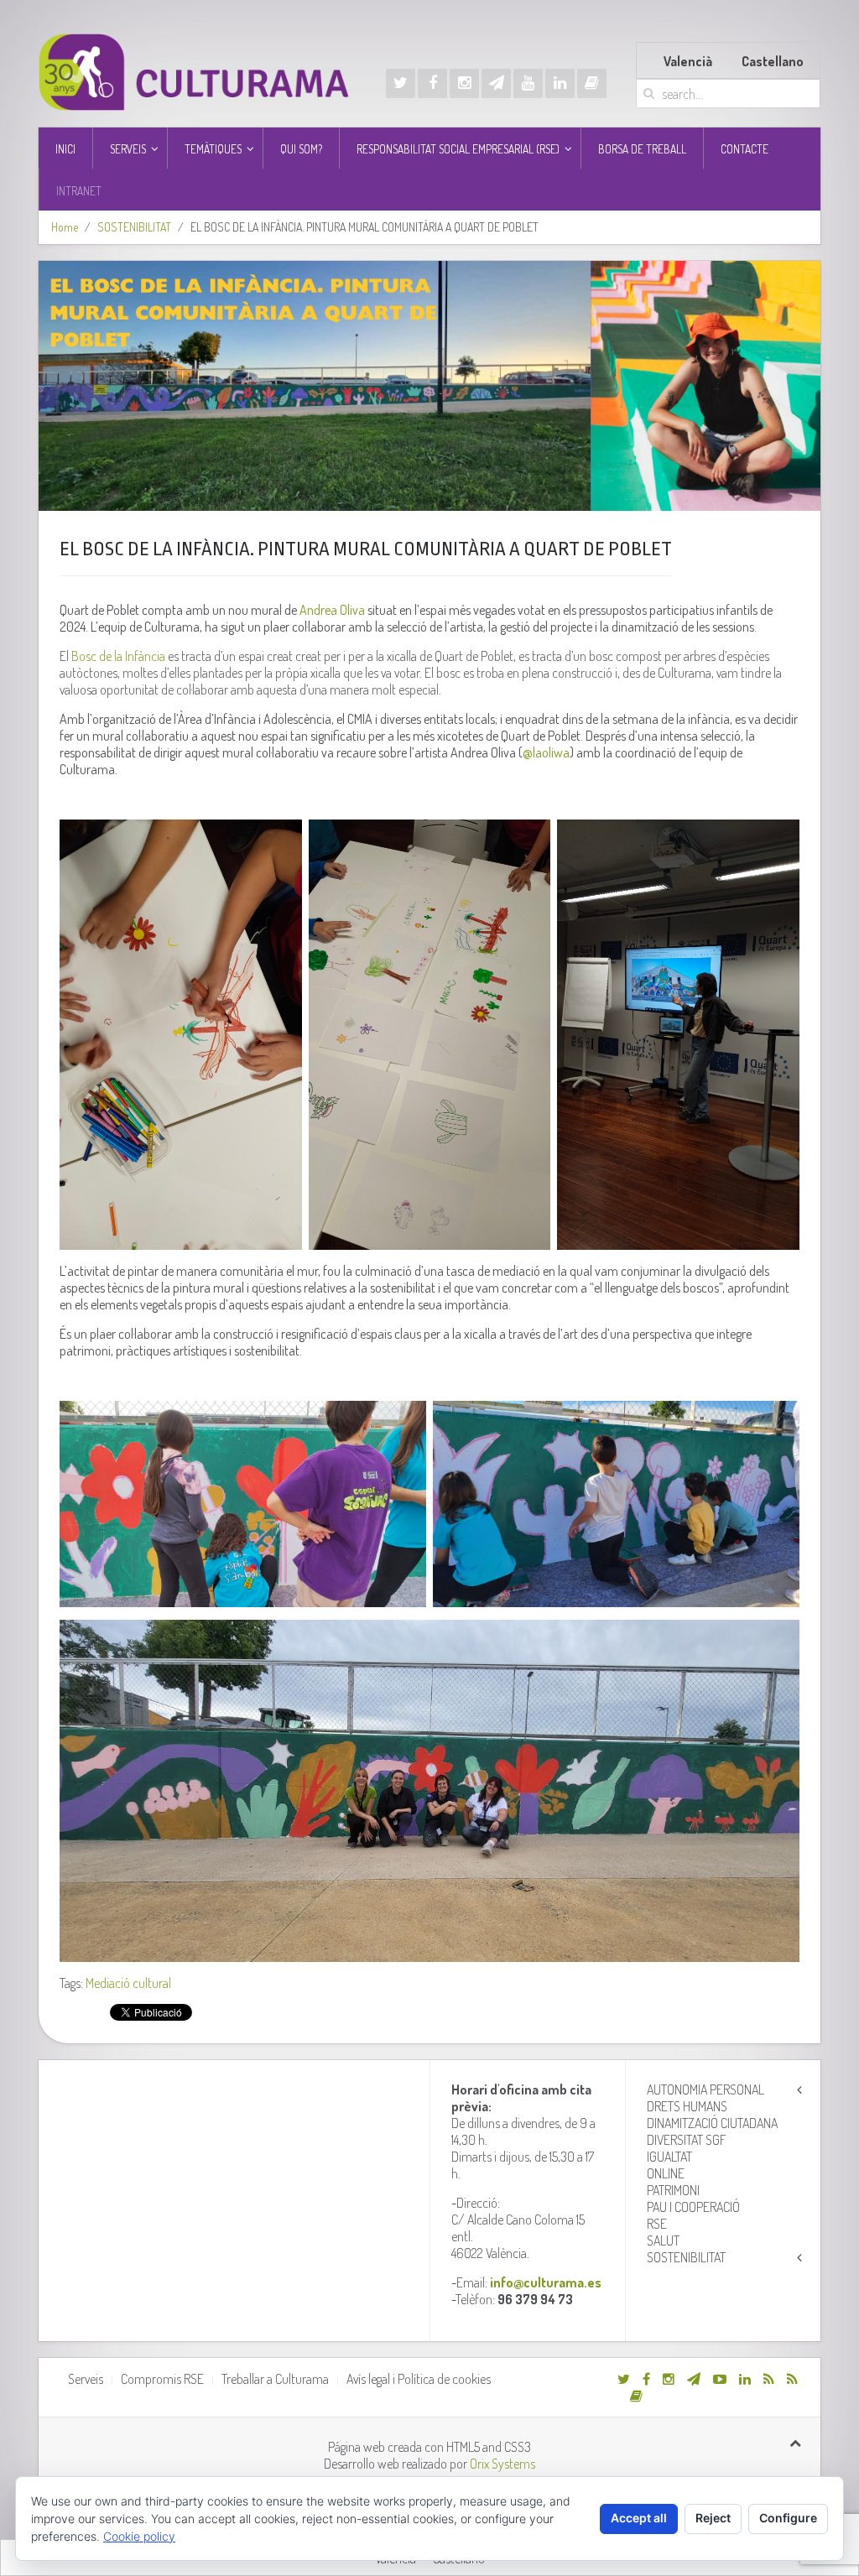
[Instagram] (464, 83)
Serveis (86, 2379)
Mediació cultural (128, 1983)
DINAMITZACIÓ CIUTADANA (712, 2123)
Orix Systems (502, 2464)
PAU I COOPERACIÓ (693, 2207)
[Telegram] (496, 83)
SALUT (663, 2240)
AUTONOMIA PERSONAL (705, 2089)
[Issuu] (592, 83)
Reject (713, 2518)
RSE (657, 2224)
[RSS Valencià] (769, 2379)
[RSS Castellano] (792, 2379)
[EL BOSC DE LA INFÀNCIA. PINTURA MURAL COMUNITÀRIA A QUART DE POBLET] (430, 386)
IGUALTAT (669, 2157)
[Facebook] (432, 83)
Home (65, 227)
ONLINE (666, 2173)
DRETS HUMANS (687, 2106)
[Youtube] (528, 83)
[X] (401, 83)
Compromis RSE (162, 2379)
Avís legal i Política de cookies (419, 2379)
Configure (788, 2518)
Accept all (639, 2518)
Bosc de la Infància (118, 656)
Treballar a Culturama (275, 2379)
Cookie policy (139, 2536)
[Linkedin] (560, 83)
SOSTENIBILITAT (134, 227)
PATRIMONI (673, 2190)
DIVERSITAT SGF (687, 2140)
